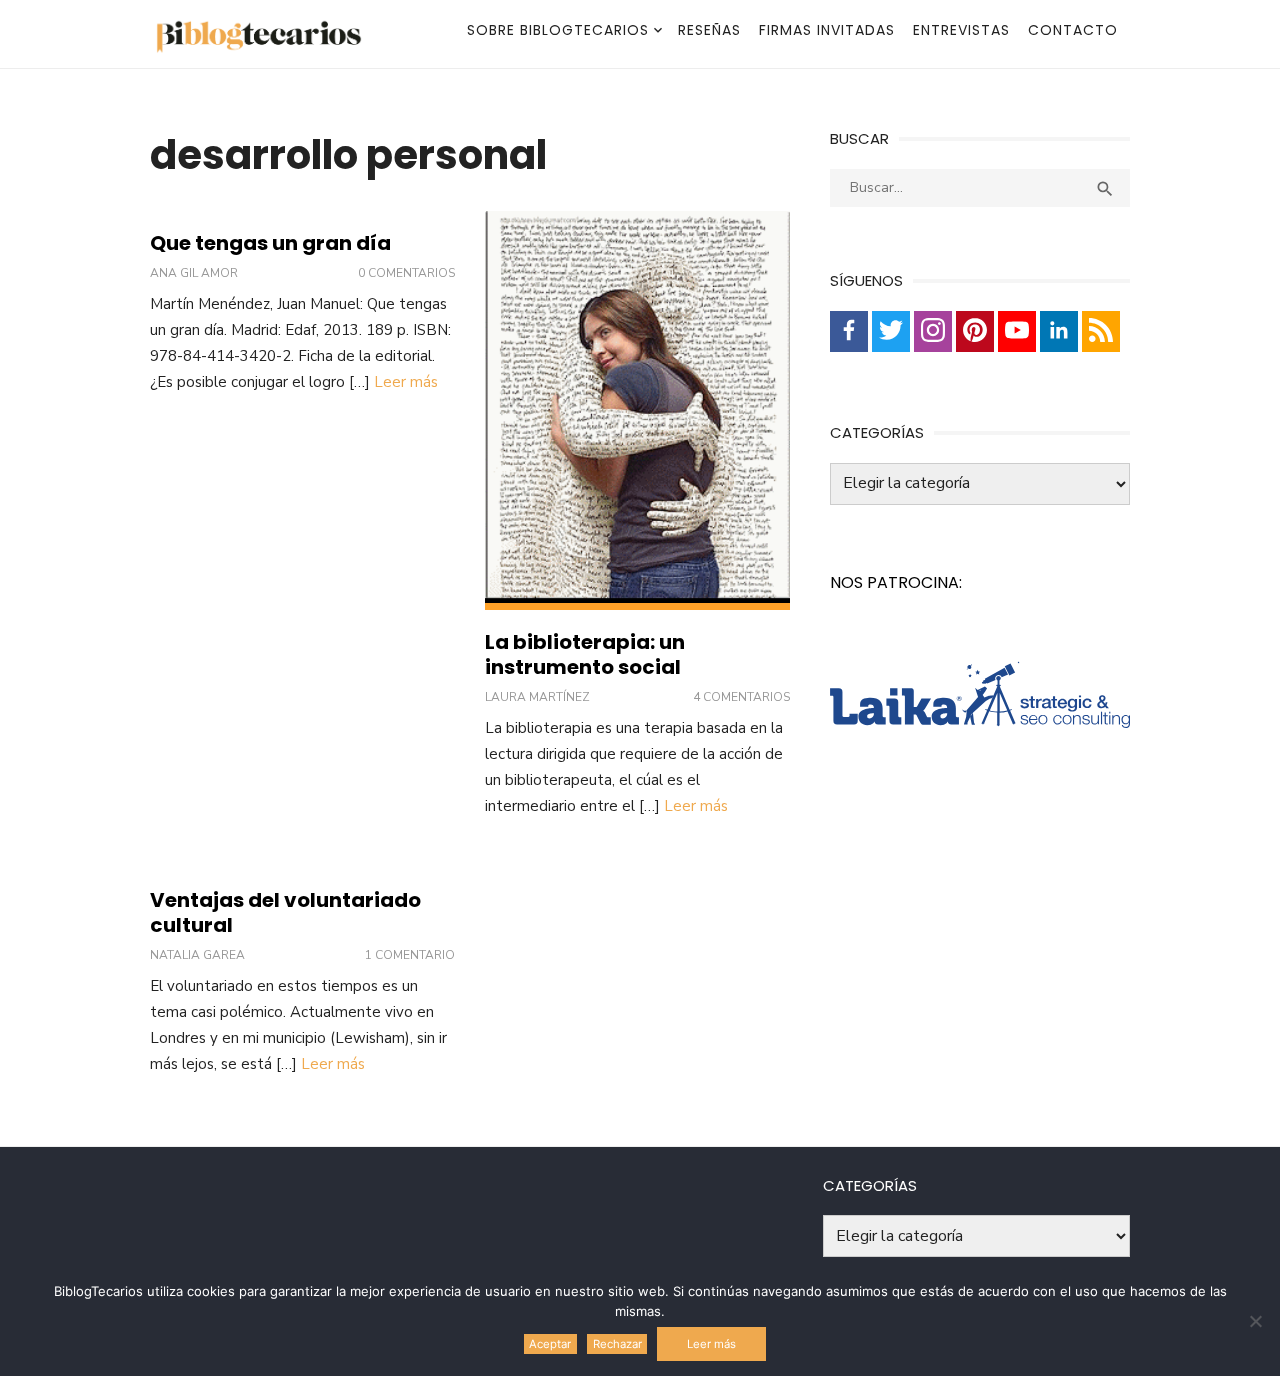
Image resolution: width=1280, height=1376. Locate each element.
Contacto (1073, 30)
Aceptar (550, 1344)
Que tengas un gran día (270, 243)
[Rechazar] (1255, 1321)
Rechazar (617, 1344)
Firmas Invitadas (827, 30)
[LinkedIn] (1059, 331)
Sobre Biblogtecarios (558, 30)
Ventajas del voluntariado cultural (285, 912)
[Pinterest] (975, 331)
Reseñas (709, 30)
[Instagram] (933, 331)
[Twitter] (891, 331)
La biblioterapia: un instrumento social (585, 654)
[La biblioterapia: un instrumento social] (637, 410)
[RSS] (1101, 331)
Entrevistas (961, 30)
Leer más (406, 382)
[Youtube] (1017, 331)
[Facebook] (849, 331)
